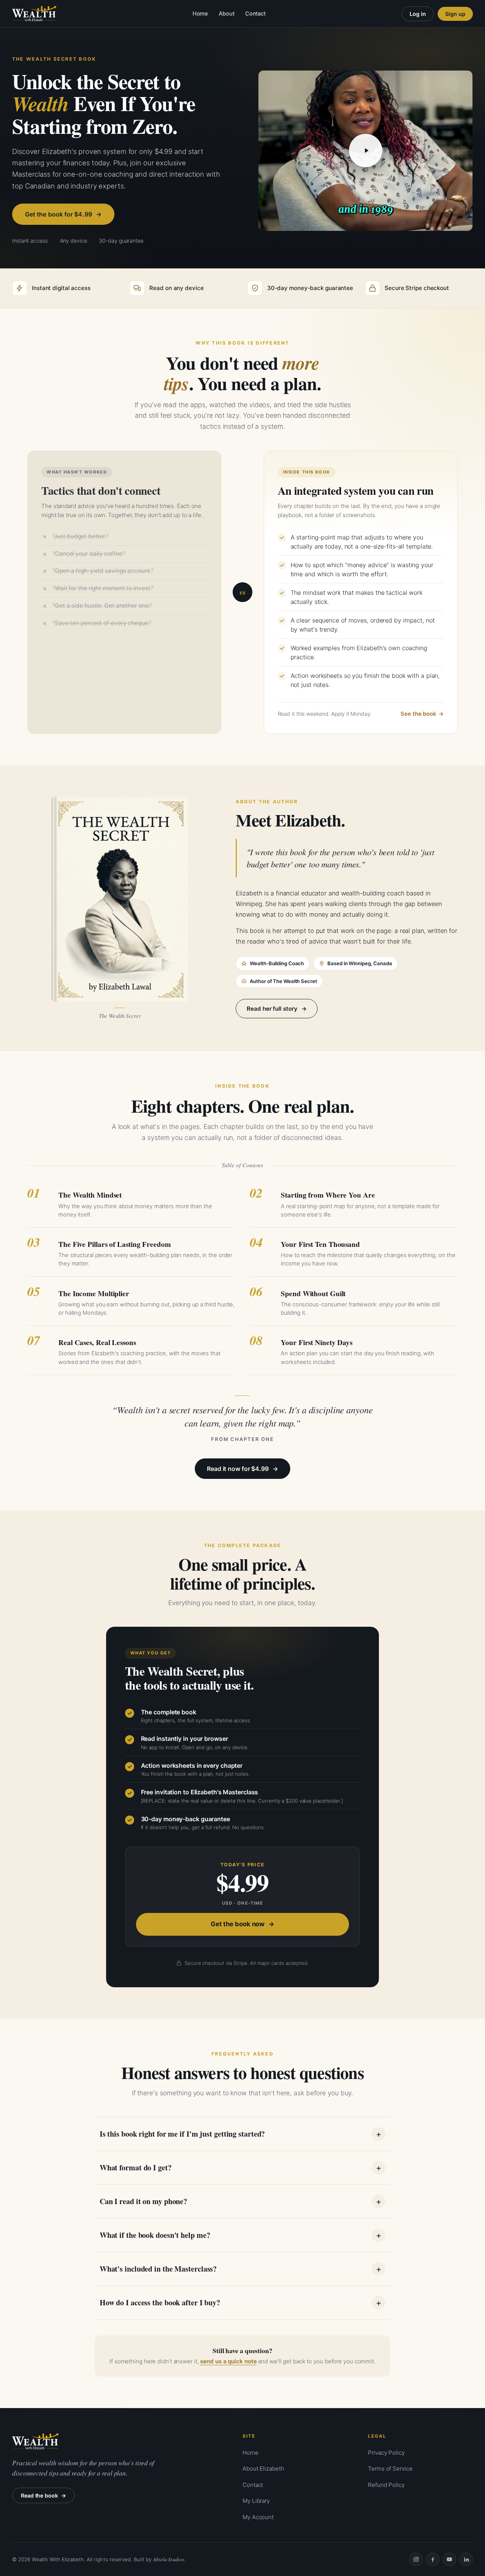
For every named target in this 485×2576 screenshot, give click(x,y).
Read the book (39, 2495)
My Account (258, 2517)
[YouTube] (449, 2559)
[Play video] (366, 151)
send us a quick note (228, 2361)
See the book (418, 714)
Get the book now (238, 1924)
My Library (256, 2501)
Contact (255, 14)
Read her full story (272, 1009)
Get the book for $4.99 (59, 214)
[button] (365, 151)
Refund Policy (386, 2485)
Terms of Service (390, 2469)
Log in (418, 14)
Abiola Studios (169, 2559)
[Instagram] (416, 2559)
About (227, 14)
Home (200, 14)
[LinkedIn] (466, 2559)
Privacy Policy (386, 2453)
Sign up (455, 14)
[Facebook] (433, 2559)
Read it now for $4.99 (238, 1469)
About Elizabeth (263, 2469)
